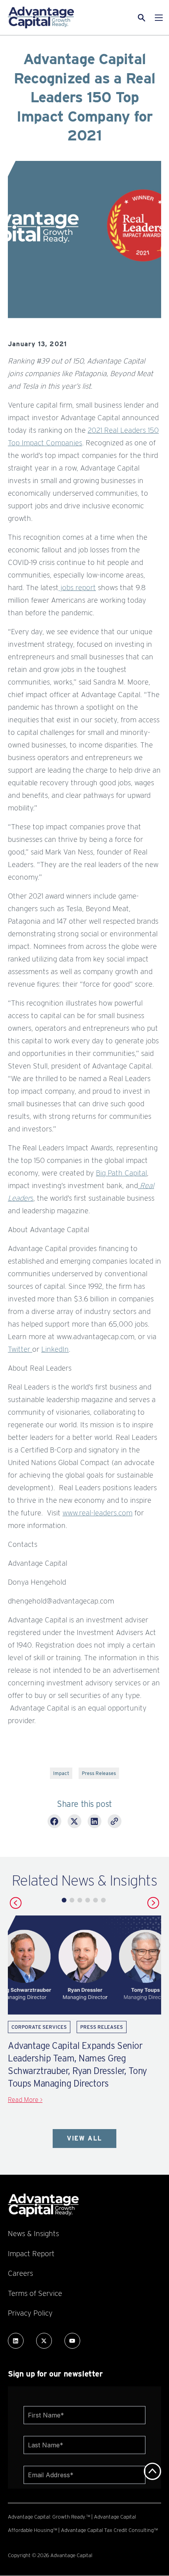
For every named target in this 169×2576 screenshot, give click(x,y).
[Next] (153, 1903)
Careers (20, 2273)
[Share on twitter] (74, 1822)
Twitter (20, 1349)
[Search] (132, 18)
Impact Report (31, 2253)
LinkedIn (55, 1349)
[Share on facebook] (54, 1822)
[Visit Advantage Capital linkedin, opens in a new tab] (16, 2341)
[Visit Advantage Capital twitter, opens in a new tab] (44, 2341)
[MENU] (159, 18)
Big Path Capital (121, 1173)
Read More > (25, 2100)
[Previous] (16, 1903)
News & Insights (33, 2233)
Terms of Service (35, 2293)
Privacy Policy (30, 2313)
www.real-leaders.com (97, 1513)
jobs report (77, 587)
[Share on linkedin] (95, 1822)
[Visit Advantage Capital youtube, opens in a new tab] (72, 2341)
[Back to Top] (152, 2471)
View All (84, 2138)
